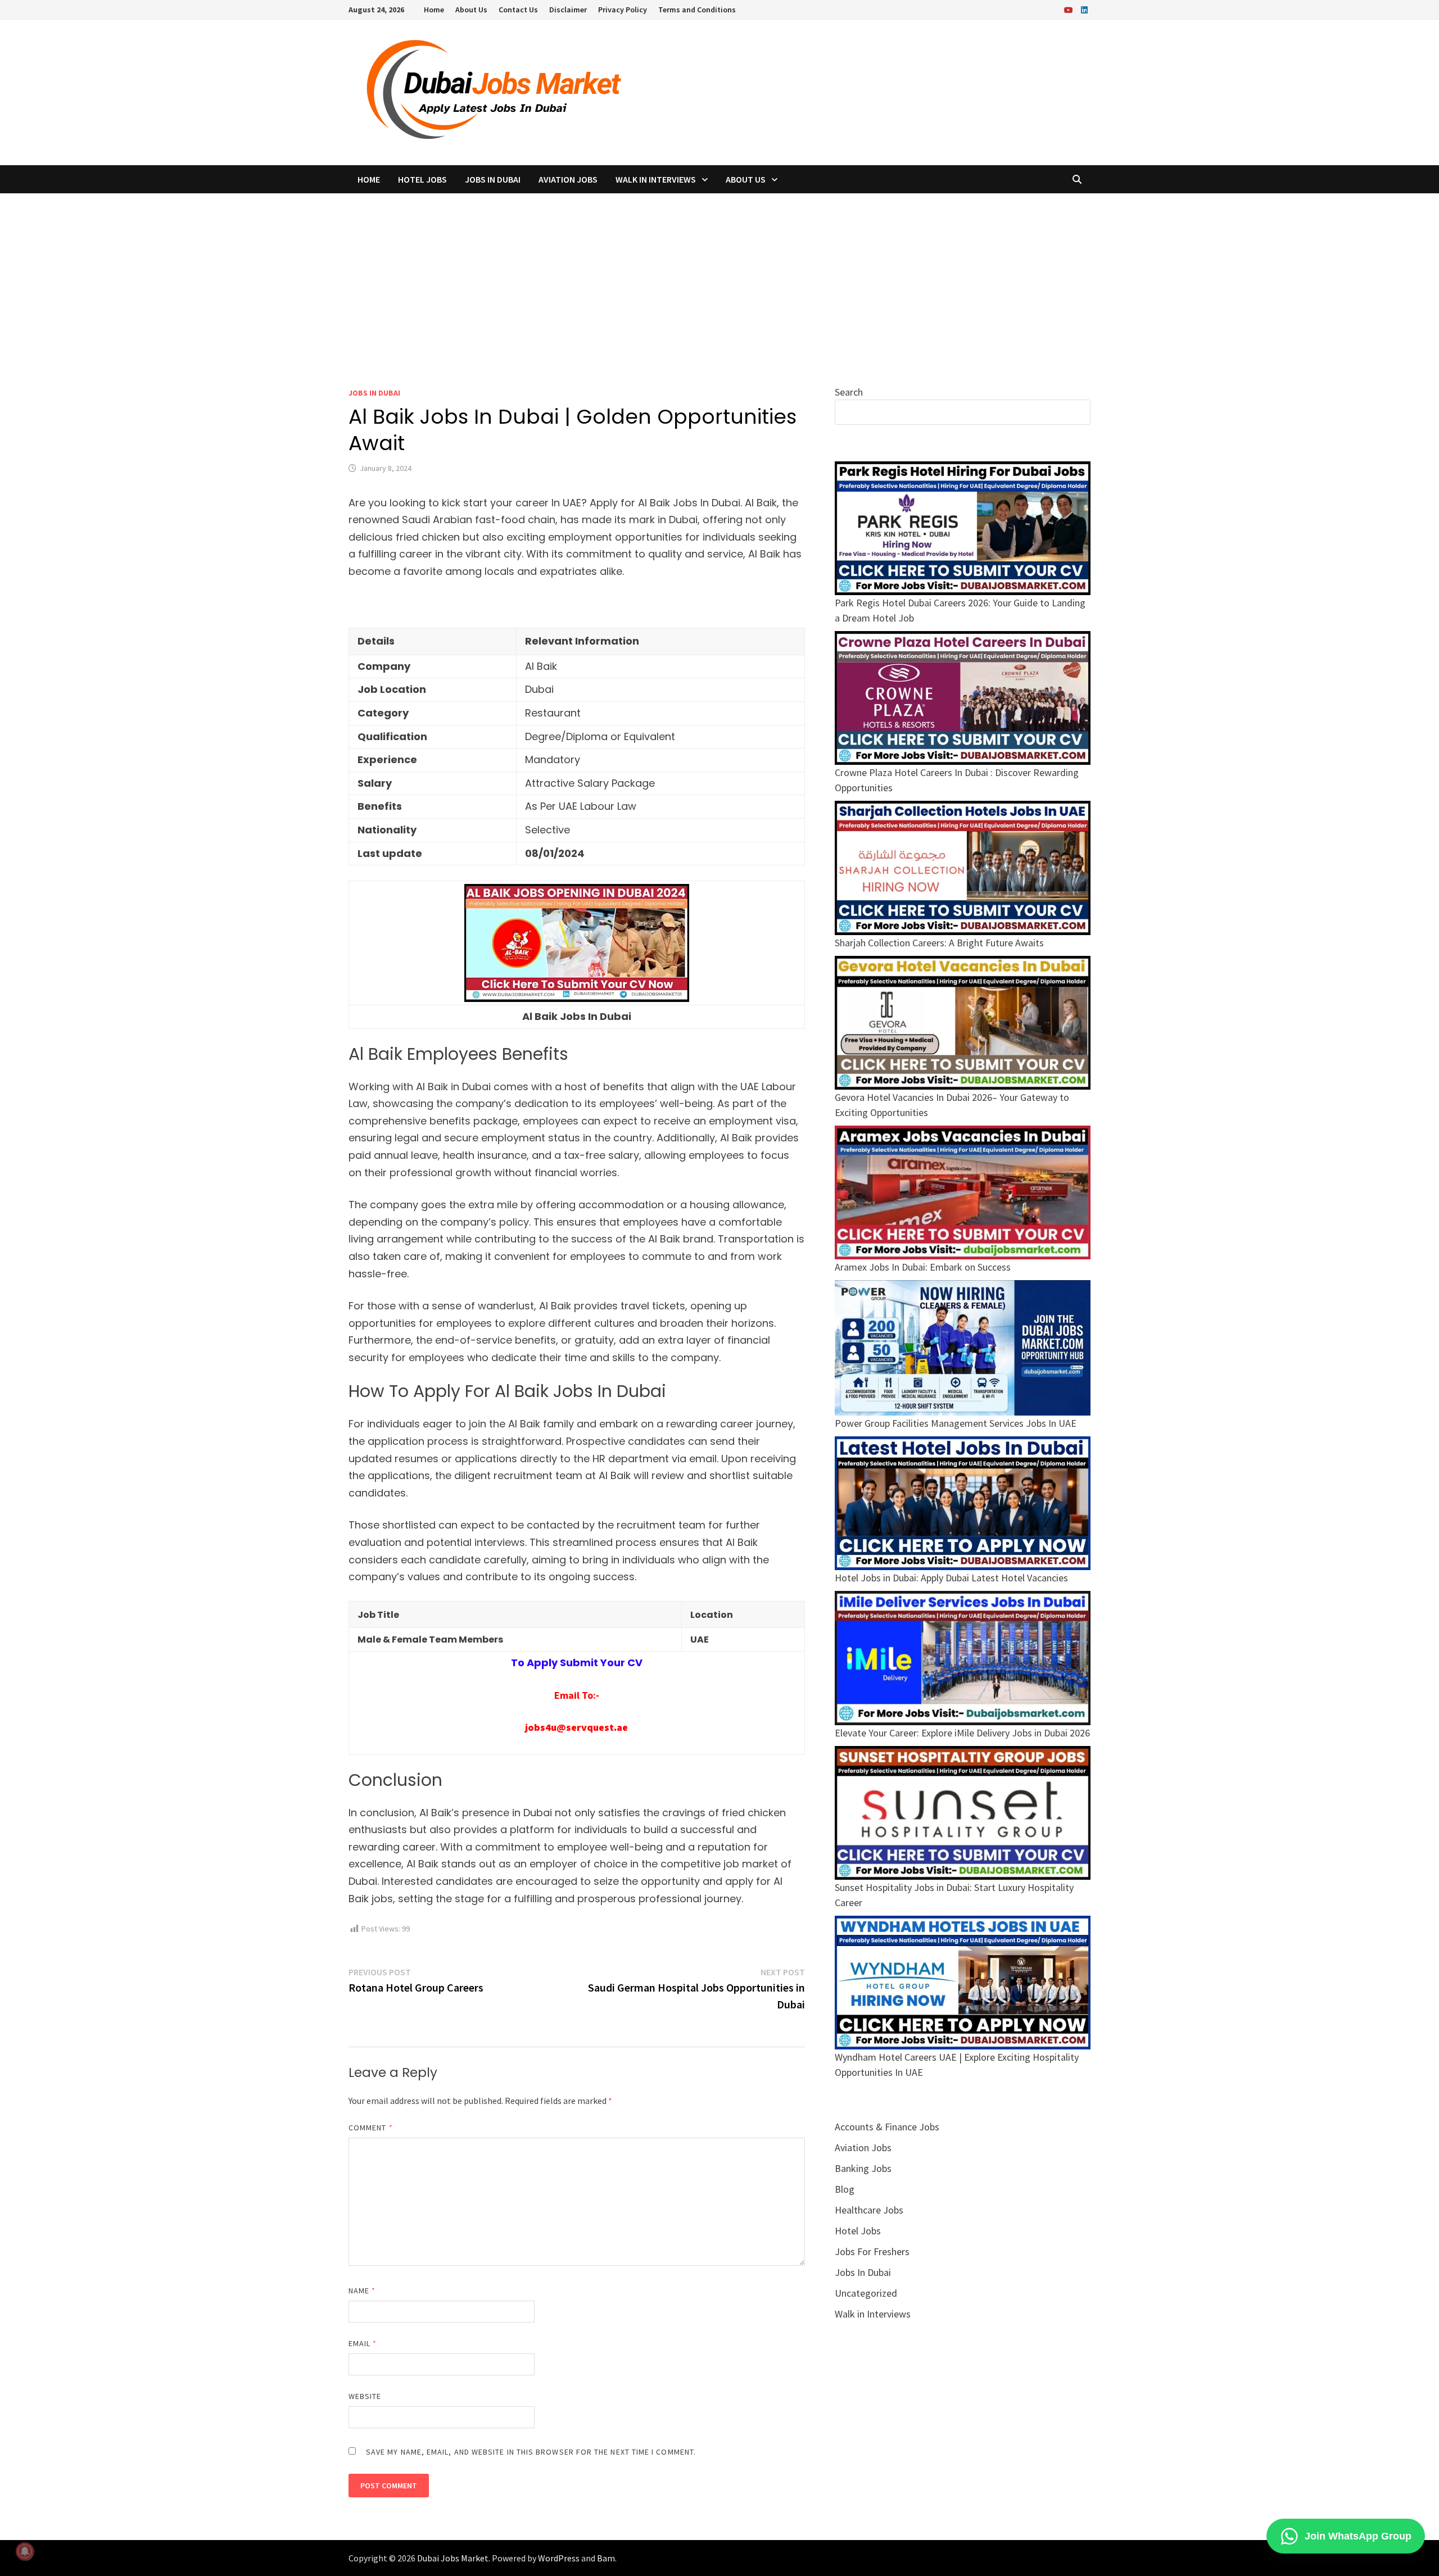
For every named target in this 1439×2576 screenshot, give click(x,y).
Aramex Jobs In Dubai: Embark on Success (923, 1267)
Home (434, 10)
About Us (471, 10)
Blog (845, 2189)
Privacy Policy (623, 10)
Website (365, 2396)
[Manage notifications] (25, 2551)
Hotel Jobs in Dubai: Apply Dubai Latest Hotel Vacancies (951, 1578)
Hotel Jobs (422, 179)
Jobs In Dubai (493, 179)
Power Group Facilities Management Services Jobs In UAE (956, 1423)
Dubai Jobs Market (453, 2558)
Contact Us (518, 10)
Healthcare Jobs (869, 2210)
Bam (606, 2558)
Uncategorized (866, 2293)
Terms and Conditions (697, 10)
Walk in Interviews (656, 179)
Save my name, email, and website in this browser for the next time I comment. (531, 2452)
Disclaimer (568, 10)
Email (363, 2343)
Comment (371, 2128)
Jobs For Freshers (872, 2251)
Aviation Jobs (568, 179)
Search (849, 392)
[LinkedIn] (1084, 9)
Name (362, 2291)
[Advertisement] (719, 278)
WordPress (559, 2558)
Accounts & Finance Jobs (887, 2127)
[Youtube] (1070, 9)
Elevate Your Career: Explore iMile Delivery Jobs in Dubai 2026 (962, 1733)
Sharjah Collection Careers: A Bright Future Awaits (939, 943)
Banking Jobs (863, 2168)
